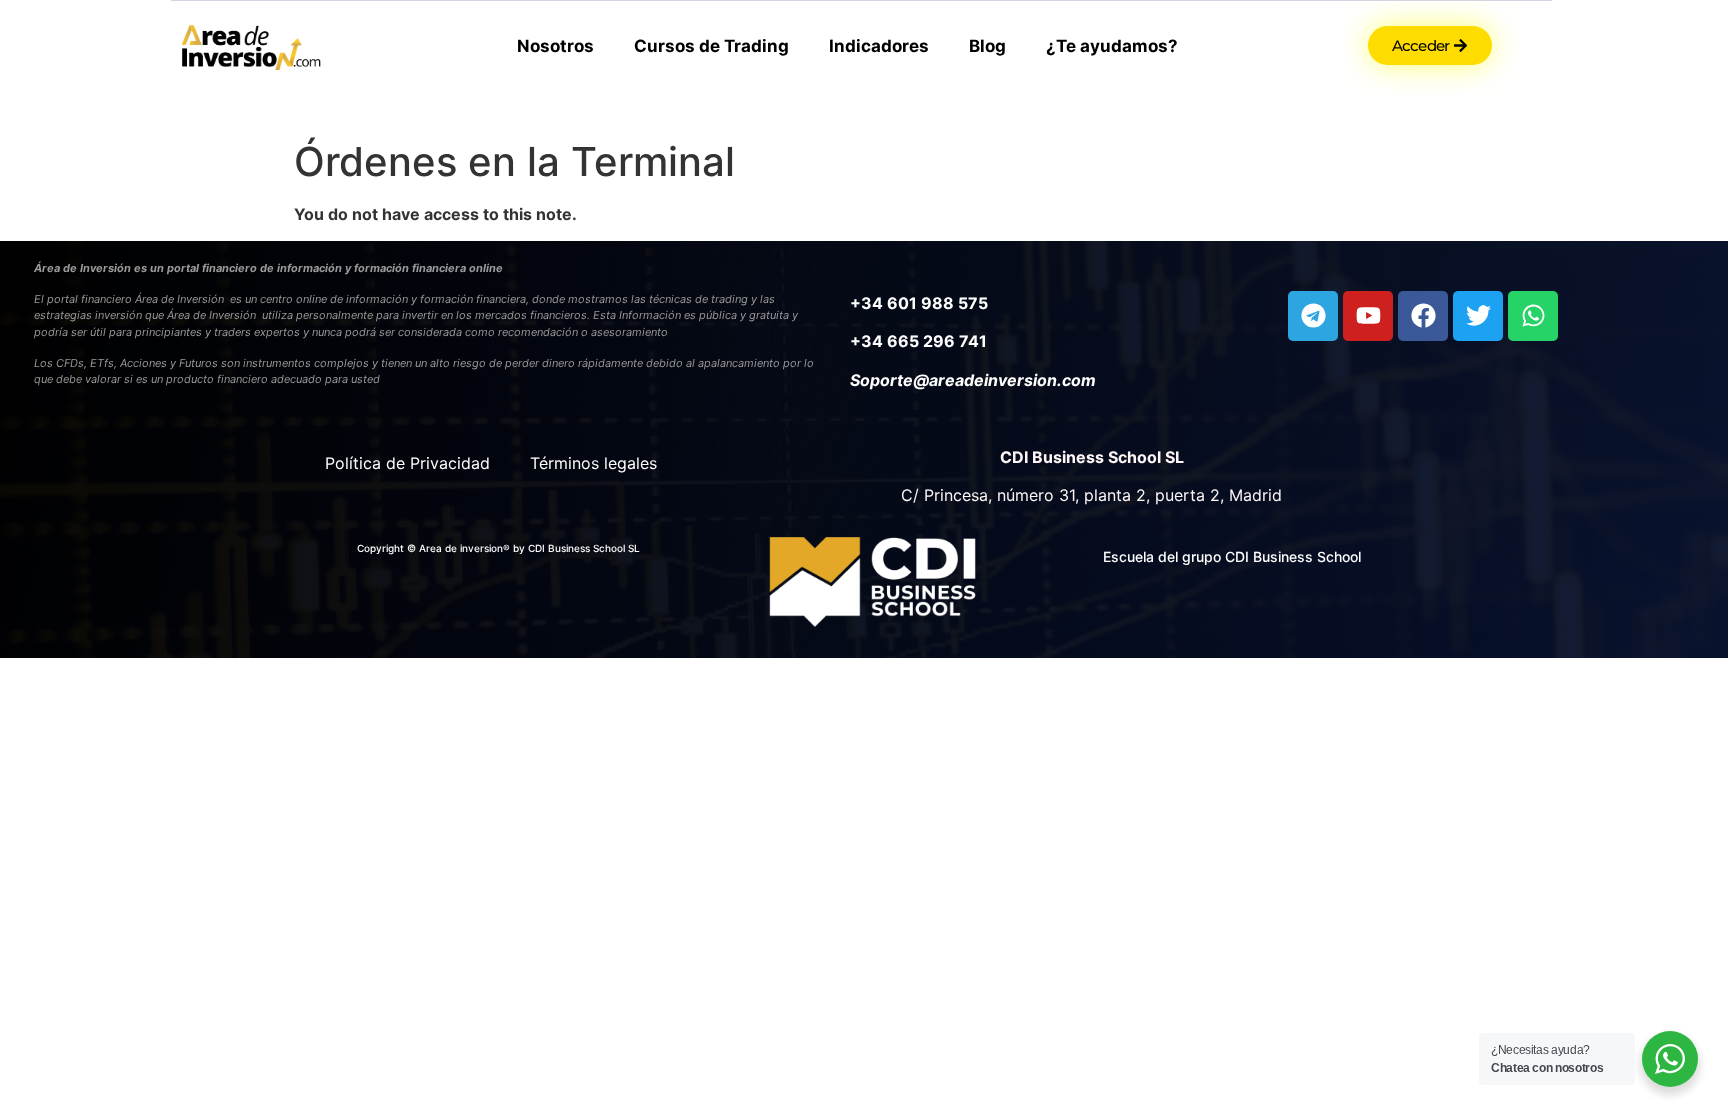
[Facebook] (1423, 316)
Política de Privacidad (407, 463)
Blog (987, 46)
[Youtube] (1368, 316)
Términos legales (593, 463)
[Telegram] (1313, 316)
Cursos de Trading (711, 46)
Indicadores (879, 46)
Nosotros (555, 46)
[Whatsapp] (1533, 316)
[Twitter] (1478, 316)
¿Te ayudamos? (1112, 46)
